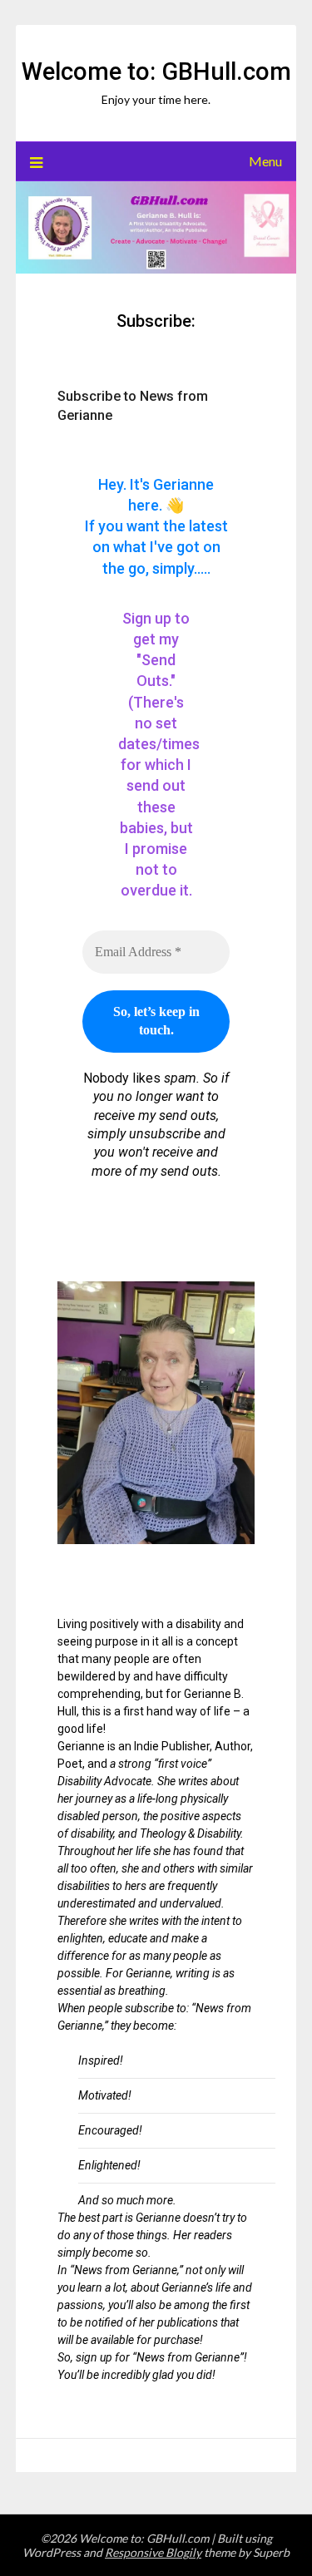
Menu (265, 161)
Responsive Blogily (153, 2552)
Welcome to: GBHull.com (156, 72)
